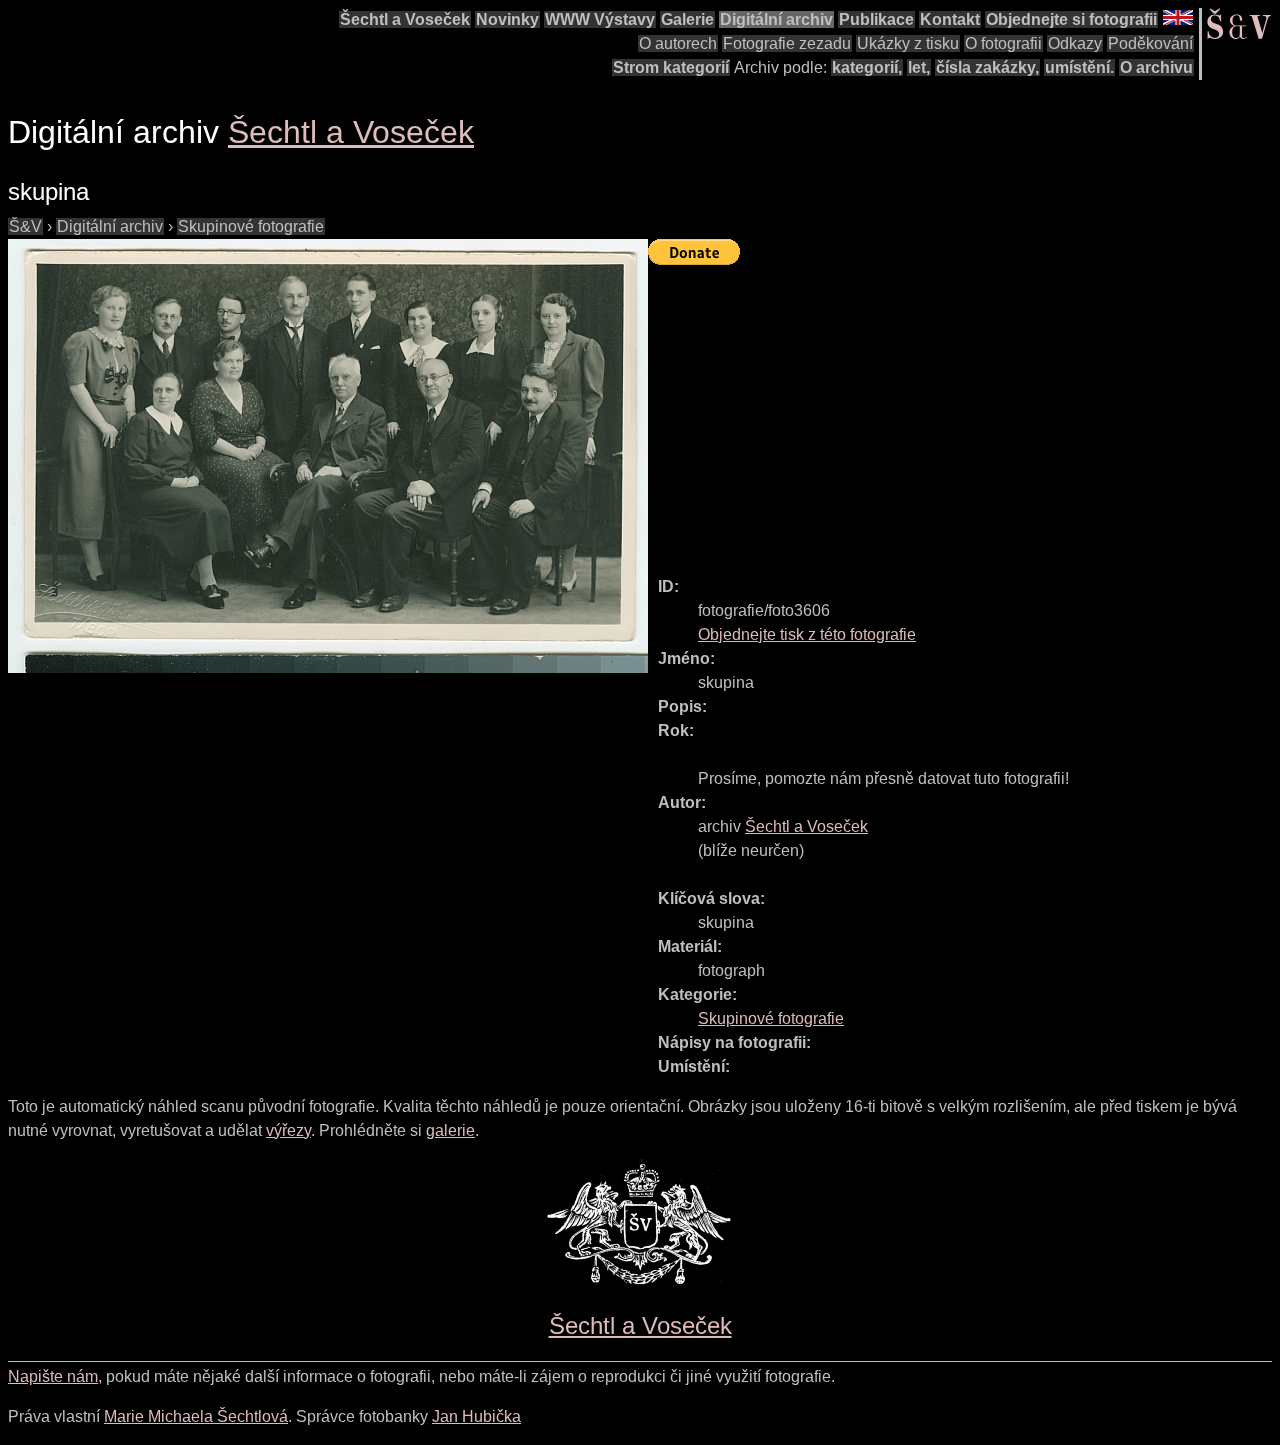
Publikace (876, 19)
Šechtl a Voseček (405, 19)
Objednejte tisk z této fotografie (807, 634)
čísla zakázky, (987, 67)
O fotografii (1003, 43)
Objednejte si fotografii (1071, 19)
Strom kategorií (671, 67)
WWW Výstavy (600, 19)
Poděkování (1150, 43)
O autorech (678, 43)
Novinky (507, 19)
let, (919, 67)
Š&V (25, 226)
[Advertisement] (964, 412)
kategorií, (867, 67)
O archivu (1156, 67)
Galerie (687, 19)
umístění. (1079, 67)
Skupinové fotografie (251, 226)
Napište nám (53, 1376)
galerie (450, 1130)
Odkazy (1075, 43)
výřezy (288, 1130)
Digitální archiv (776, 19)
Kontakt (950, 19)
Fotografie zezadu (787, 43)
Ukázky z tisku (908, 43)
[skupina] (328, 456)
